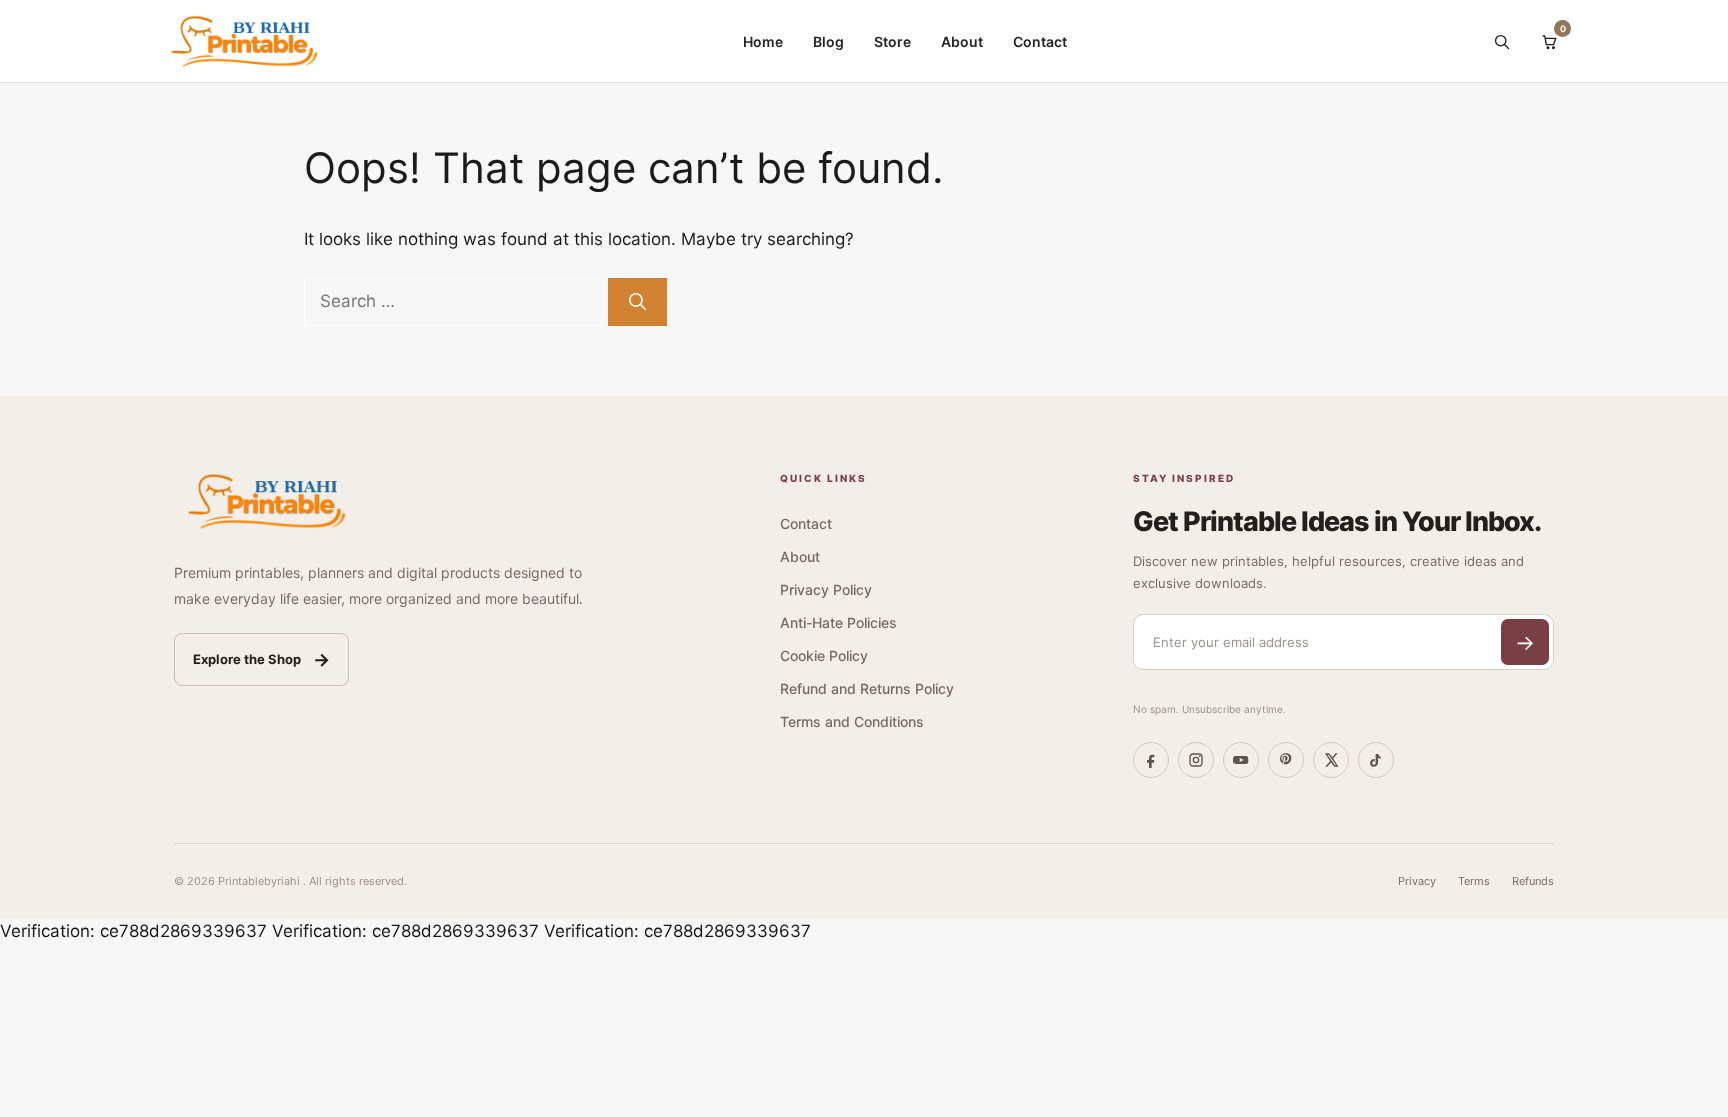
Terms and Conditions (852, 721)
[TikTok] (1376, 760)
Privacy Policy (826, 589)
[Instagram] (1196, 760)
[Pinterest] (1286, 760)
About (962, 41)
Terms (1474, 881)
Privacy (1417, 881)
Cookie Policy (824, 655)
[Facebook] (1151, 760)
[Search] (1501, 41)
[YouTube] (1241, 760)
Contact (1040, 41)
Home (763, 41)
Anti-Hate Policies (838, 622)
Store (892, 41)
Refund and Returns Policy (867, 688)
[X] (1331, 760)
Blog (828, 41)
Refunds (1533, 881)
